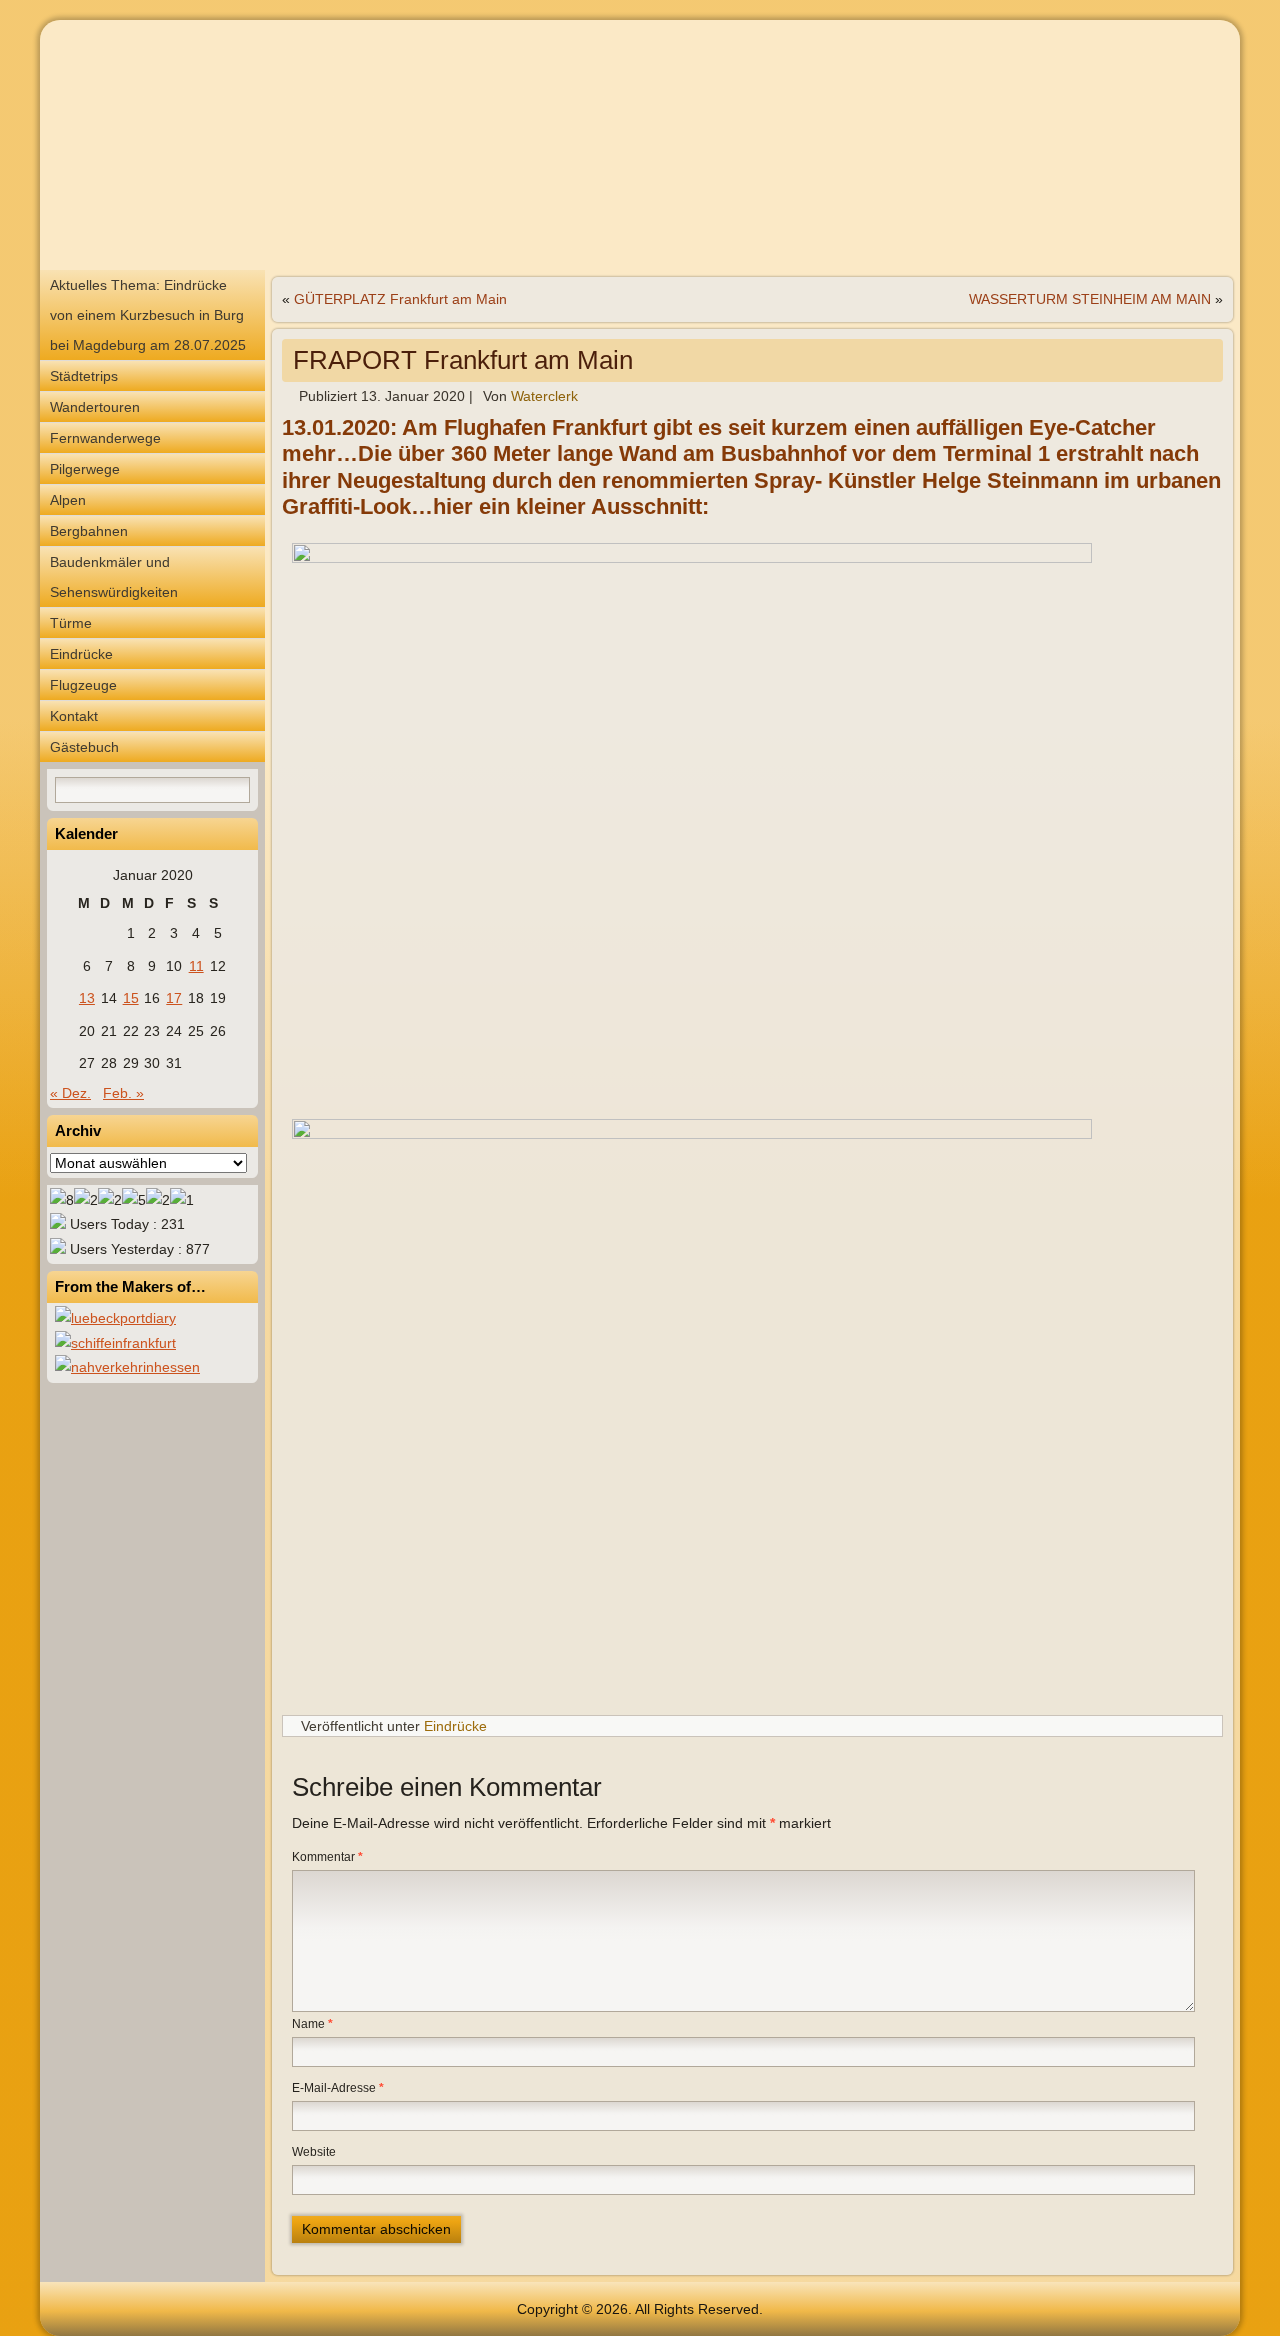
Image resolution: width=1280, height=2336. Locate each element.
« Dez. (70, 1093)
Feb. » (123, 1093)
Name (312, 2024)
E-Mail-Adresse (338, 2088)
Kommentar (327, 1857)
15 (131, 998)
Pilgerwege (85, 469)
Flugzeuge (83, 685)
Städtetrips (84, 376)
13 (87, 998)
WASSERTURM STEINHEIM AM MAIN (1090, 299)
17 (174, 998)
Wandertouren (95, 407)
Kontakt (74, 716)
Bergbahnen (89, 531)
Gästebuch (84, 747)
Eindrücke (81, 654)
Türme (71, 623)
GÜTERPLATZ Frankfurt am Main (400, 299)
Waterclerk (544, 396)
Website (314, 2152)
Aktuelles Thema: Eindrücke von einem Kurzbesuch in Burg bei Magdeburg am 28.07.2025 (148, 315)
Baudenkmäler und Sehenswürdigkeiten (114, 577)
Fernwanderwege (105, 438)
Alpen (68, 500)
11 (196, 966)
